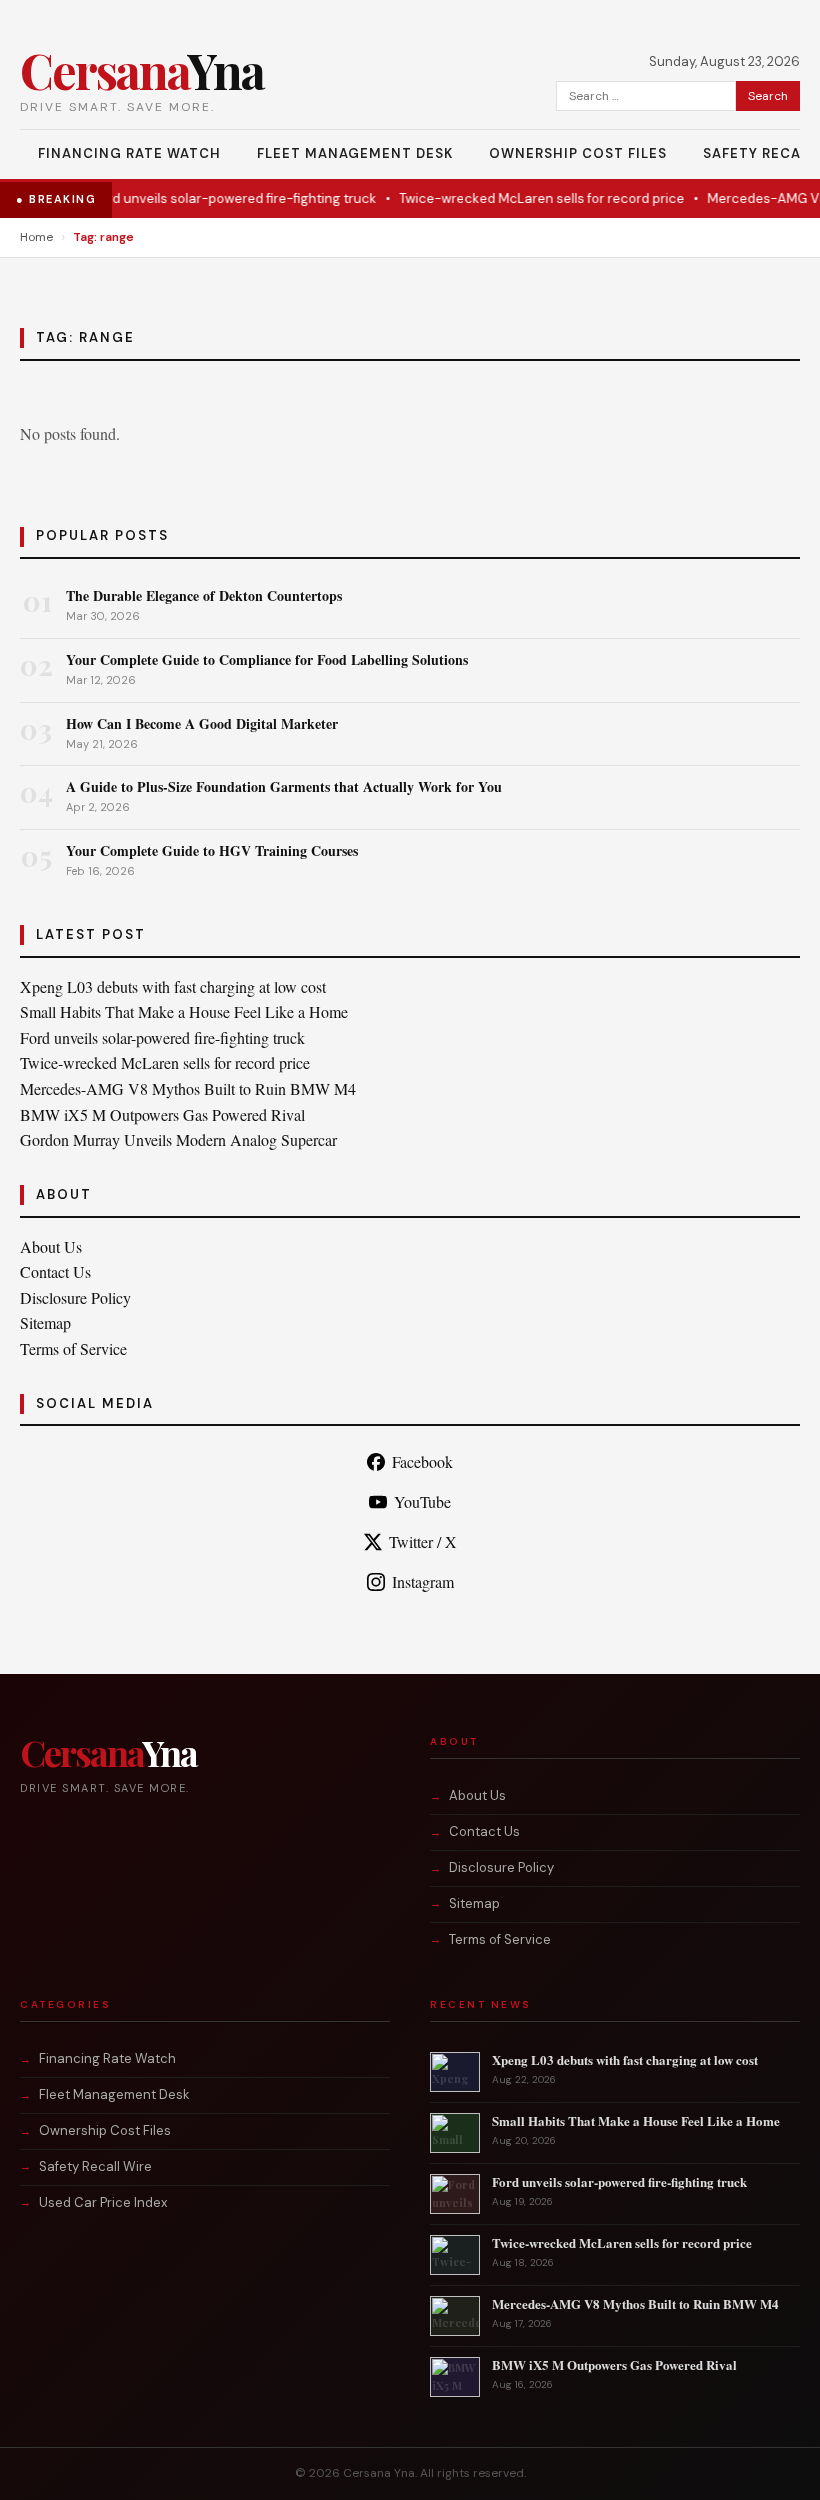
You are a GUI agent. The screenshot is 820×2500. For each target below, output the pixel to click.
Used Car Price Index (103, 2202)
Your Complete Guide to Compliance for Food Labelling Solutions (267, 659)
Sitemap (45, 1322)
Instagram (423, 1581)
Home (36, 237)
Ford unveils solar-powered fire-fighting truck (215, 198)
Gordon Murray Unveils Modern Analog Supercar (178, 1139)
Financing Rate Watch (129, 153)
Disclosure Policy (75, 1297)
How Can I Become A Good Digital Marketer (202, 723)
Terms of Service (73, 1348)
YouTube (422, 1501)
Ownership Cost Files (578, 153)
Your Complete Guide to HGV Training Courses (212, 850)
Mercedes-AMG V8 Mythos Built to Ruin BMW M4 (188, 1088)
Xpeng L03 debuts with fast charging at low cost (173, 986)
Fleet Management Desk (355, 153)
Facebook (422, 1461)
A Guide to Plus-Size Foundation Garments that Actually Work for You (284, 786)
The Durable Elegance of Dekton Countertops (204, 595)
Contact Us (55, 1271)
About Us (51, 1246)
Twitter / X (423, 1541)
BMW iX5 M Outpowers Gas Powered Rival (162, 1114)
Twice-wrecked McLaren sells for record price (522, 198)
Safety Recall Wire (95, 2166)
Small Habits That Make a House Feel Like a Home (184, 1011)
